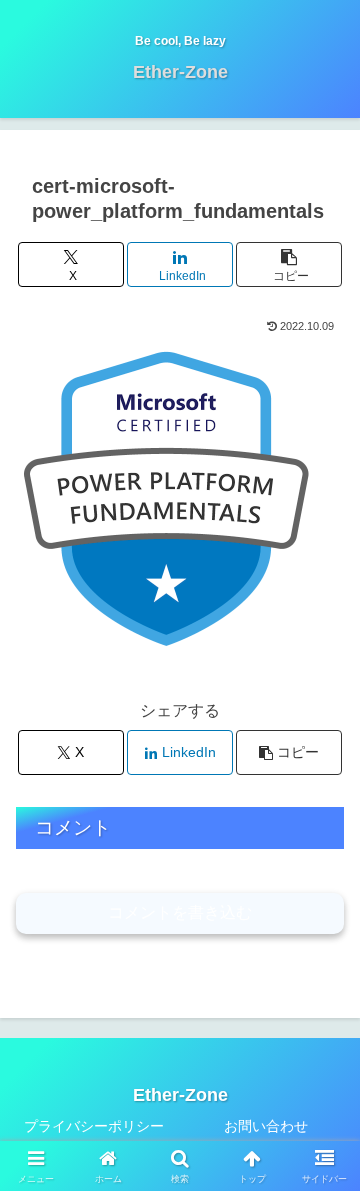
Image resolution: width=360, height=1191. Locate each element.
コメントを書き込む (180, 912)
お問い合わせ (266, 1126)
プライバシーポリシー (94, 1126)
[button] (289, 264)
